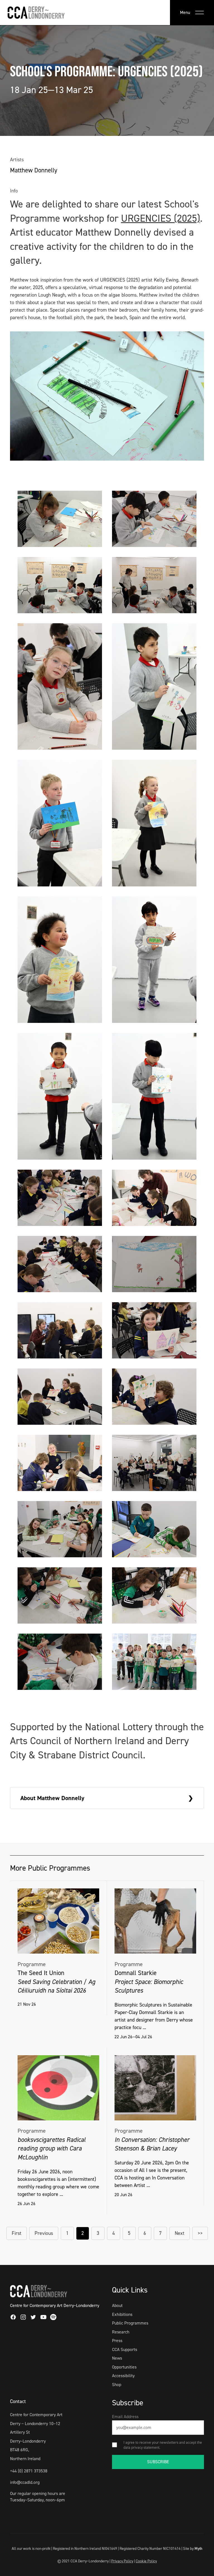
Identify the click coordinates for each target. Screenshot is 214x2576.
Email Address (125, 2417)
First (17, 2233)
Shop (117, 2385)
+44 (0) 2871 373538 (29, 2471)
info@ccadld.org (25, 2482)
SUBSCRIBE (158, 2462)
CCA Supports (125, 2349)
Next (180, 2233)
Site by (193, 2548)
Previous (44, 2233)
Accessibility (123, 2376)
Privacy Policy (122, 2561)
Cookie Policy (146, 2561)
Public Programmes (130, 2323)
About (117, 2305)
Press (117, 2341)
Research (121, 2332)
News (117, 2358)
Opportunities (124, 2367)
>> (200, 2233)
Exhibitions (122, 2314)
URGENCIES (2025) (160, 218)
